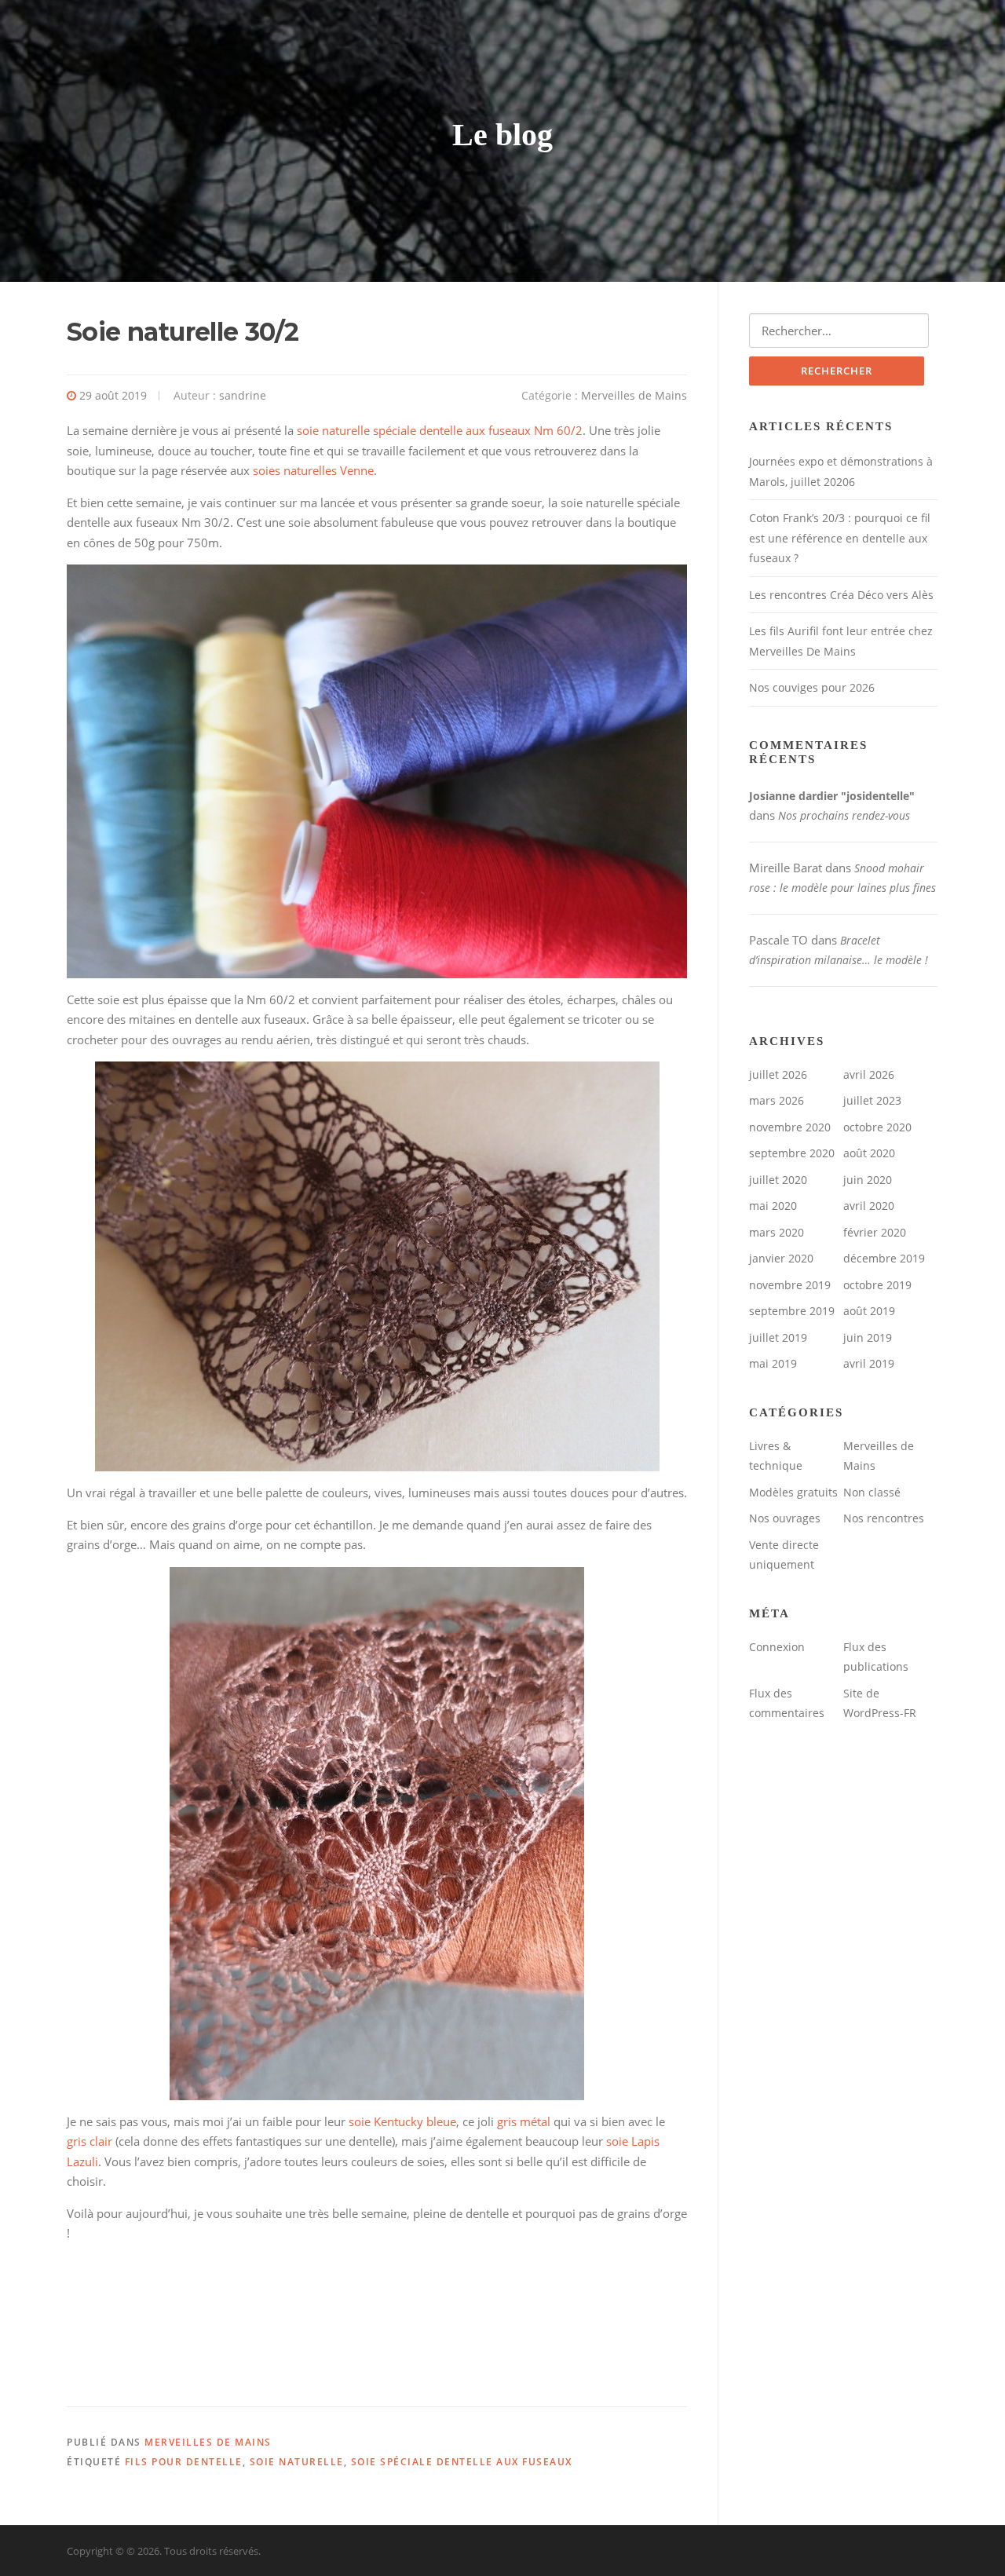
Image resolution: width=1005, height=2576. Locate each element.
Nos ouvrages (785, 1518)
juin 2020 (868, 1180)
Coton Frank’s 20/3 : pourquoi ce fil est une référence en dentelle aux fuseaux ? (840, 538)
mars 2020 (777, 1232)
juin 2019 (868, 1337)
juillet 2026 (778, 1074)
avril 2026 (869, 1074)
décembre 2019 (884, 1258)
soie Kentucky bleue (402, 2121)
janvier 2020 (781, 1258)
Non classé (872, 1492)
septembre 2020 (792, 1153)
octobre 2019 (877, 1285)
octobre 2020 (877, 1127)
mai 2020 (773, 1206)
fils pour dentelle (184, 2462)
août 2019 (869, 1311)
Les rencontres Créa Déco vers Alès (841, 595)
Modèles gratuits (793, 1492)
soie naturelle (297, 2462)
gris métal (524, 2121)
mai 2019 (773, 1363)
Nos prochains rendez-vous (844, 815)
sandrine (243, 395)
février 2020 (875, 1232)
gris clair (90, 2141)
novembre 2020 (790, 1127)
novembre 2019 (790, 1285)
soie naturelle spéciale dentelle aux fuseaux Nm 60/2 (440, 430)
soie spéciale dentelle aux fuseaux (462, 2462)
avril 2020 (869, 1206)
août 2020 (869, 1153)
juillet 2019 (778, 1337)
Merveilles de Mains (634, 395)
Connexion (777, 1647)
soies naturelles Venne (313, 470)
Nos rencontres (884, 1518)
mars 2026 (777, 1100)
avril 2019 (869, 1363)
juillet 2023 (872, 1100)
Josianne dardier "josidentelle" (832, 796)
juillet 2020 (778, 1180)
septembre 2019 (792, 1311)
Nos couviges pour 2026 (812, 687)
